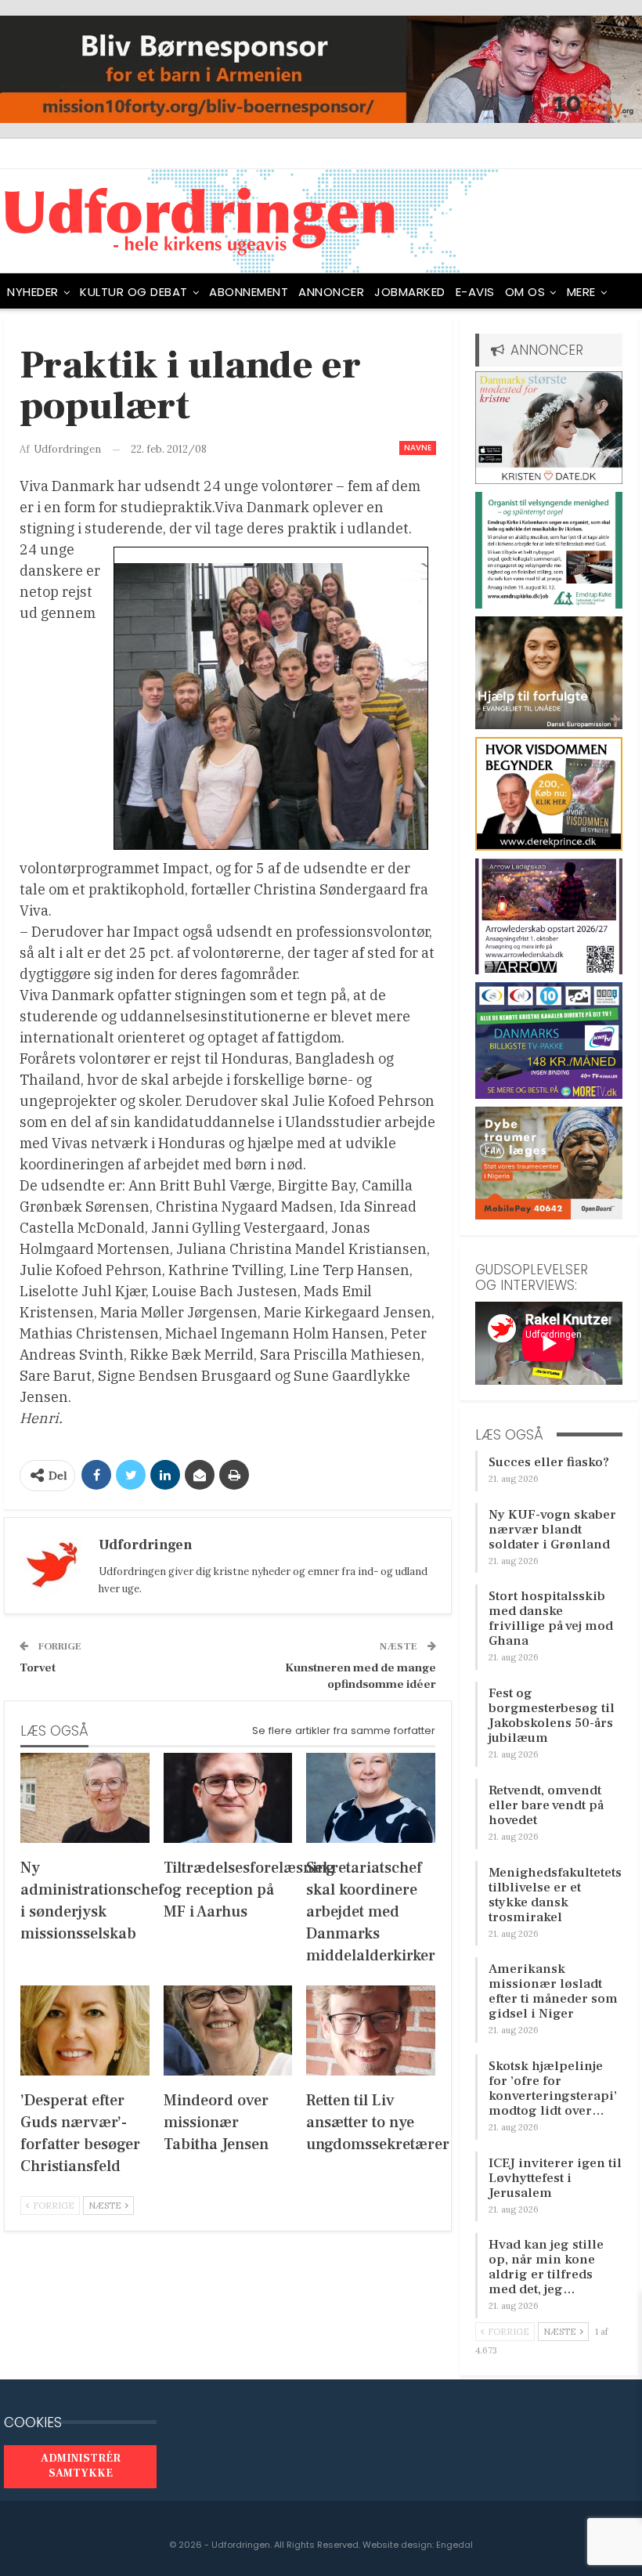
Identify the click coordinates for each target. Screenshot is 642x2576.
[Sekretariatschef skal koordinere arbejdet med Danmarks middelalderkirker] (371, 1798)
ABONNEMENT (249, 292)
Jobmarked (410, 292)
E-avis (475, 292)
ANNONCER (331, 292)
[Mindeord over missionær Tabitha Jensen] (228, 2030)
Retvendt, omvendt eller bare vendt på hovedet (546, 1805)
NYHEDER (33, 292)
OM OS (525, 292)
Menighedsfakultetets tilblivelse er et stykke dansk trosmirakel (555, 1895)
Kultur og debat (134, 292)
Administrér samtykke (81, 2466)
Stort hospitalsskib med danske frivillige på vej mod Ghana (551, 1619)
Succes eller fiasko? (549, 1462)
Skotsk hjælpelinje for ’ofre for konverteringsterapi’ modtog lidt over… (553, 2088)
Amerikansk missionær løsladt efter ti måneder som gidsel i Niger (553, 1991)
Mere (581, 292)
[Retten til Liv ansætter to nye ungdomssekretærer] (371, 2030)
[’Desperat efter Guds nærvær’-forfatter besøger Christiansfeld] (85, 2030)
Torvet (38, 1668)
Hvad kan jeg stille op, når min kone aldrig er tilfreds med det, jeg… (546, 2267)
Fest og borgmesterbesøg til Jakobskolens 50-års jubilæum (552, 1716)
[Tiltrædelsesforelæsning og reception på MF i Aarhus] (228, 1798)
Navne (418, 448)
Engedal (454, 2545)
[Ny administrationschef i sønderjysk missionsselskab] (85, 1798)
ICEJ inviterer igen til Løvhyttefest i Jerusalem (555, 2178)
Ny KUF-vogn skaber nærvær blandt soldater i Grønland (552, 1530)
